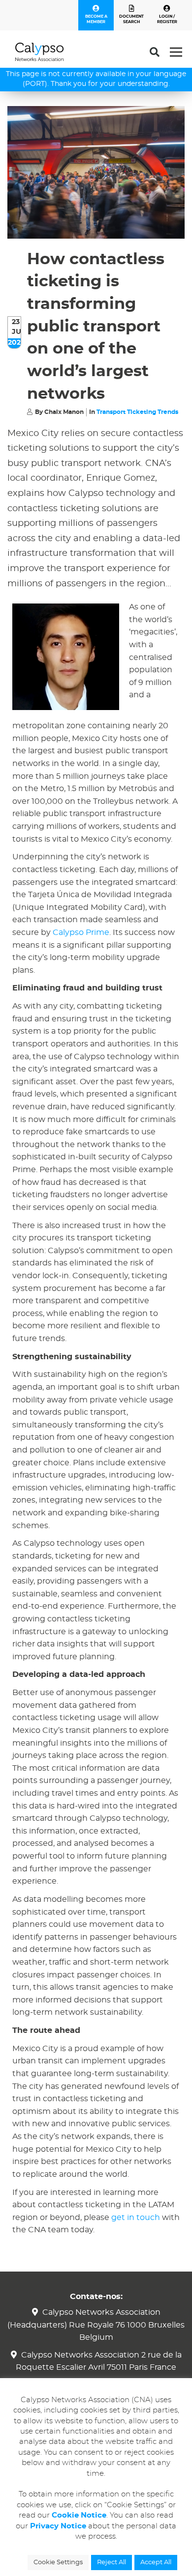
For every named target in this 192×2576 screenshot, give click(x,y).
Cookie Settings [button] (58, 2562)
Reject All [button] (112, 2562)
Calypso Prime (81, 932)
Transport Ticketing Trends (137, 412)
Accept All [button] (156, 2562)
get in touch (136, 2218)
